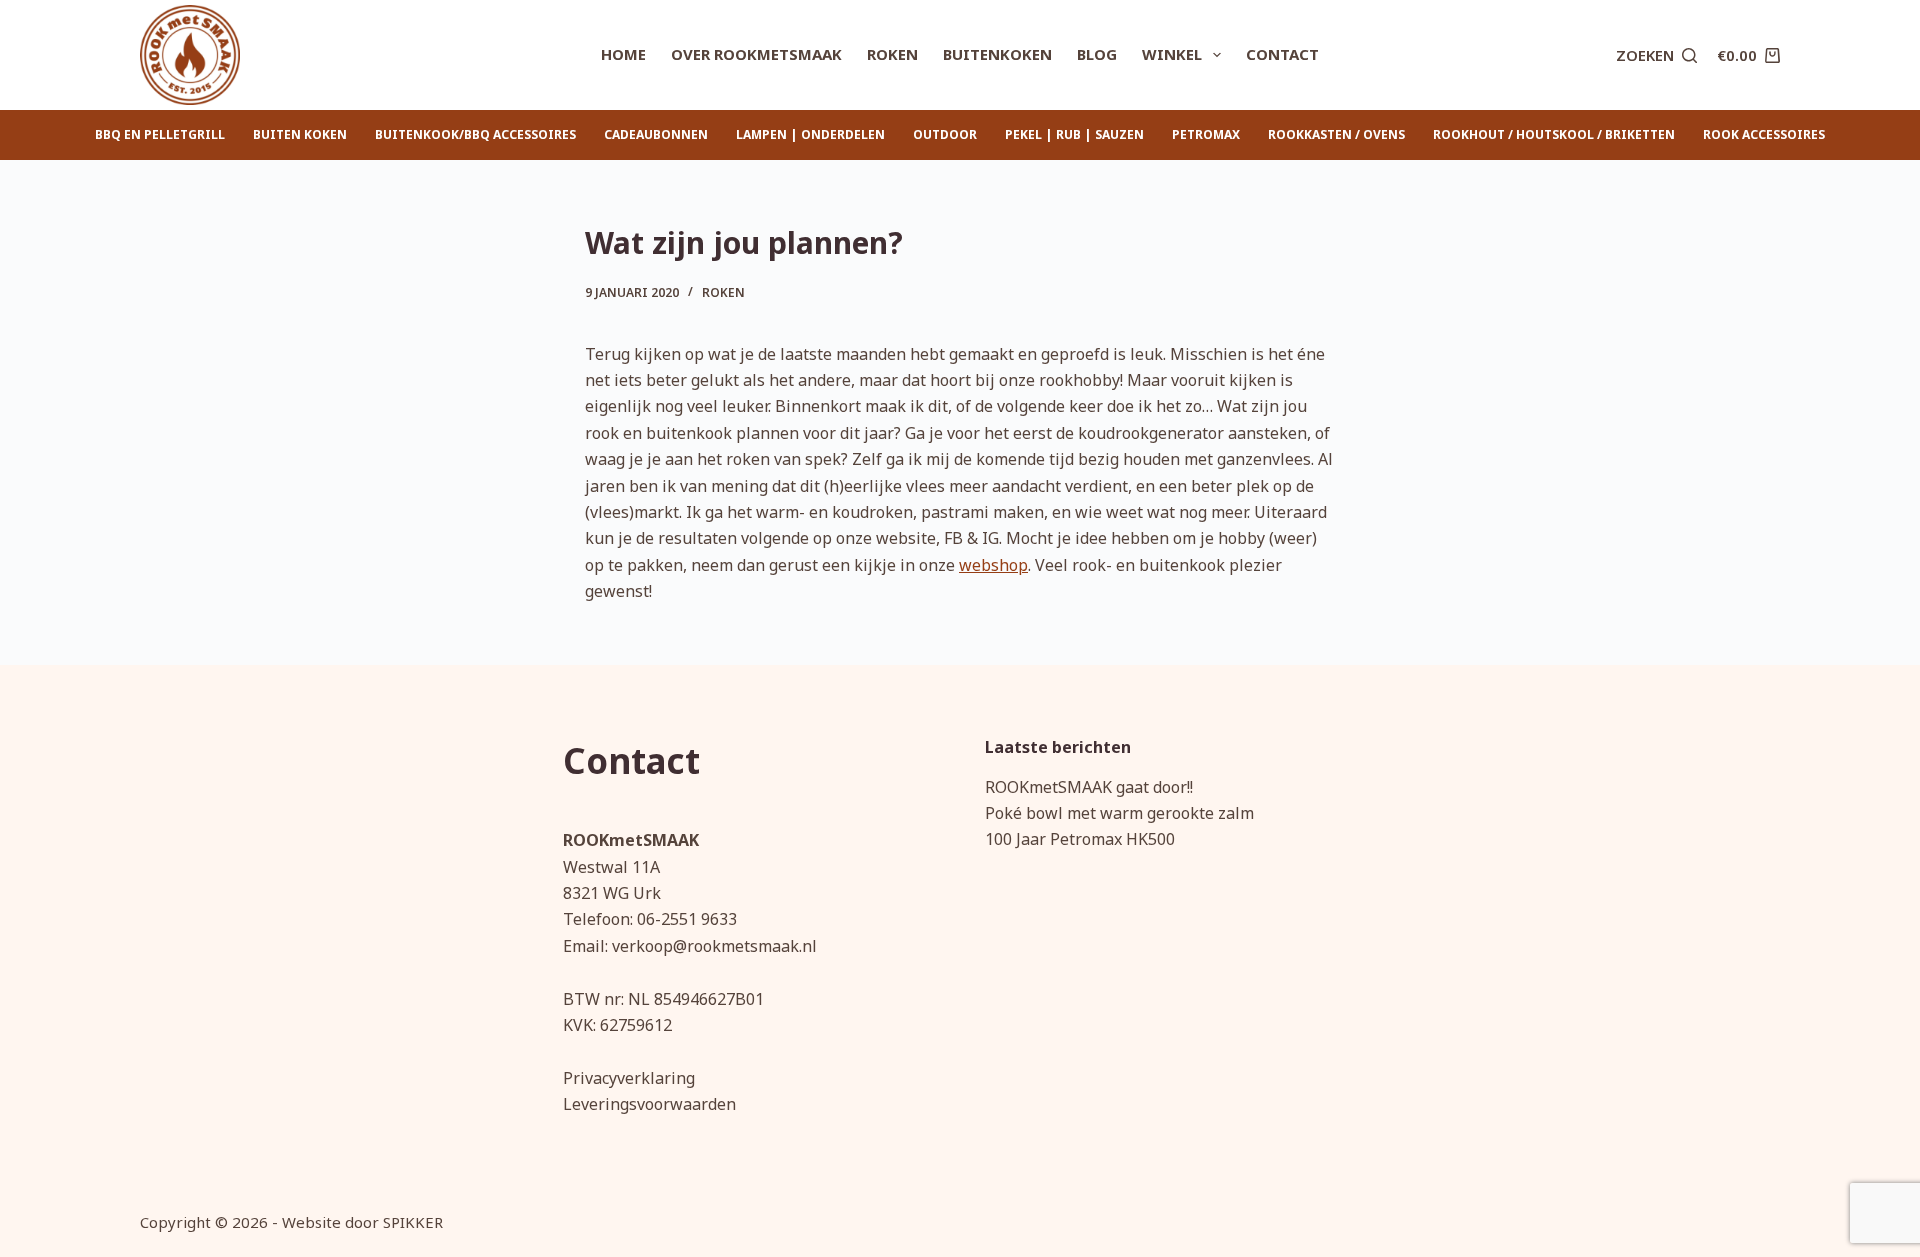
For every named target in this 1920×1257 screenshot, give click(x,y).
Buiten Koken (300, 134)
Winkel (1172, 54)
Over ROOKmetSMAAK (756, 54)
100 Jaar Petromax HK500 (1080, 839)
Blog (1097, 54)
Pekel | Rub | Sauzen (1074, 134)
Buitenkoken (997, 54)
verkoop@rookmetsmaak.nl (714, 946)
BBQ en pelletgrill (160, 134)
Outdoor (945, 134)
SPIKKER (413, 1222)
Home (623, 54)
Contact (1282, 54)
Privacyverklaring (629, 1078)
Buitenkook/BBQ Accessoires (475, 134)
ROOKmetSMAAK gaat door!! (1089, 787)
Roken (892, 54)
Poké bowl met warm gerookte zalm (1119, 813)
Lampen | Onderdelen (810, 134)
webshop (993, 565)
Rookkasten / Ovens (1336, 134)
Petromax (1206, 134)
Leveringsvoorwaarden (649, 1104)
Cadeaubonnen (656, 134)
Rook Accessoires (1764, 134)
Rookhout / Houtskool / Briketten (1554, 134)
